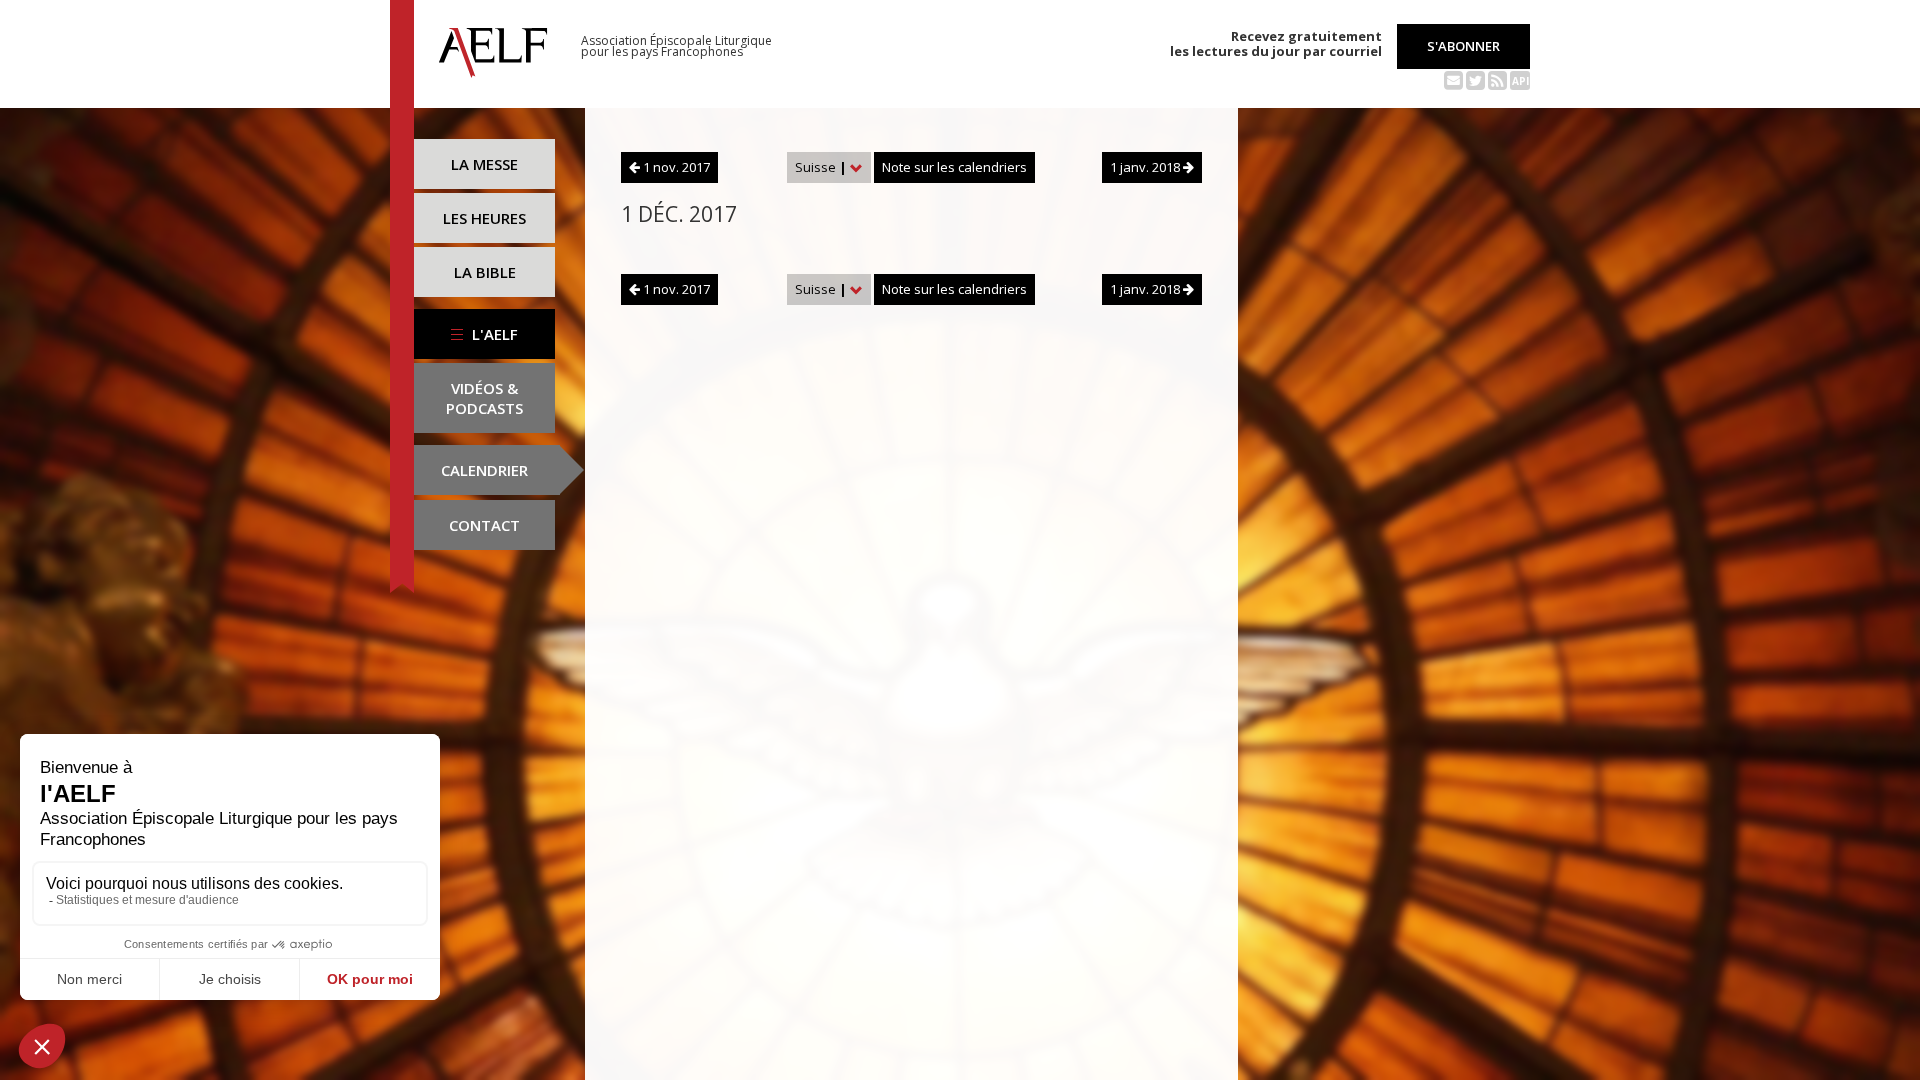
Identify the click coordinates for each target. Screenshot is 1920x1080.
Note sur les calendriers (954, 167)
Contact (484, 525)
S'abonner (1463, 46)
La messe (484, 164)
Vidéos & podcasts (484, 398)
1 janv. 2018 (1146, 167)
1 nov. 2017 (675, 167)
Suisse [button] (821, 167)
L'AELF (493, 334)
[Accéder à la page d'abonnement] (1453, 79)
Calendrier (484, 470)
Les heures (484, 218)
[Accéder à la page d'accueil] (493, 47)
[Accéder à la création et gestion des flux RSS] (1497, 79)
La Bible (485, 272)
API (1520, 81)
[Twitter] (1475, 79)
